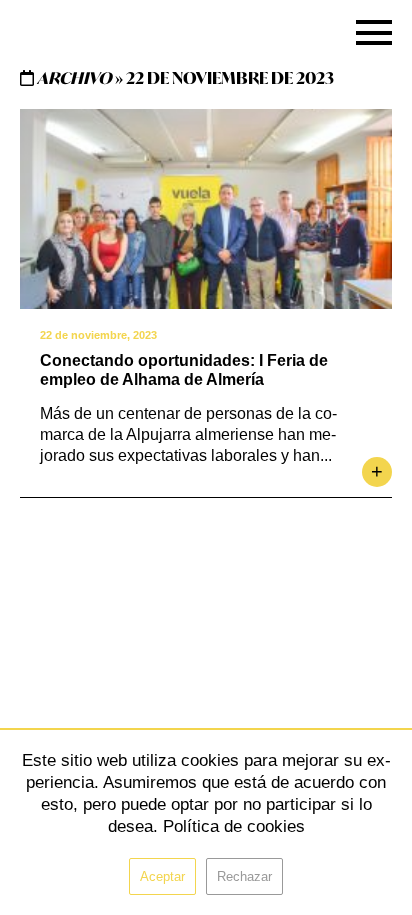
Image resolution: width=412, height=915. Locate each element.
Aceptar (162, 876)
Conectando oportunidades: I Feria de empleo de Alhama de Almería (184, 370)
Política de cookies (234, 826)
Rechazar (244, 876)
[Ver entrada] (206, 209)
